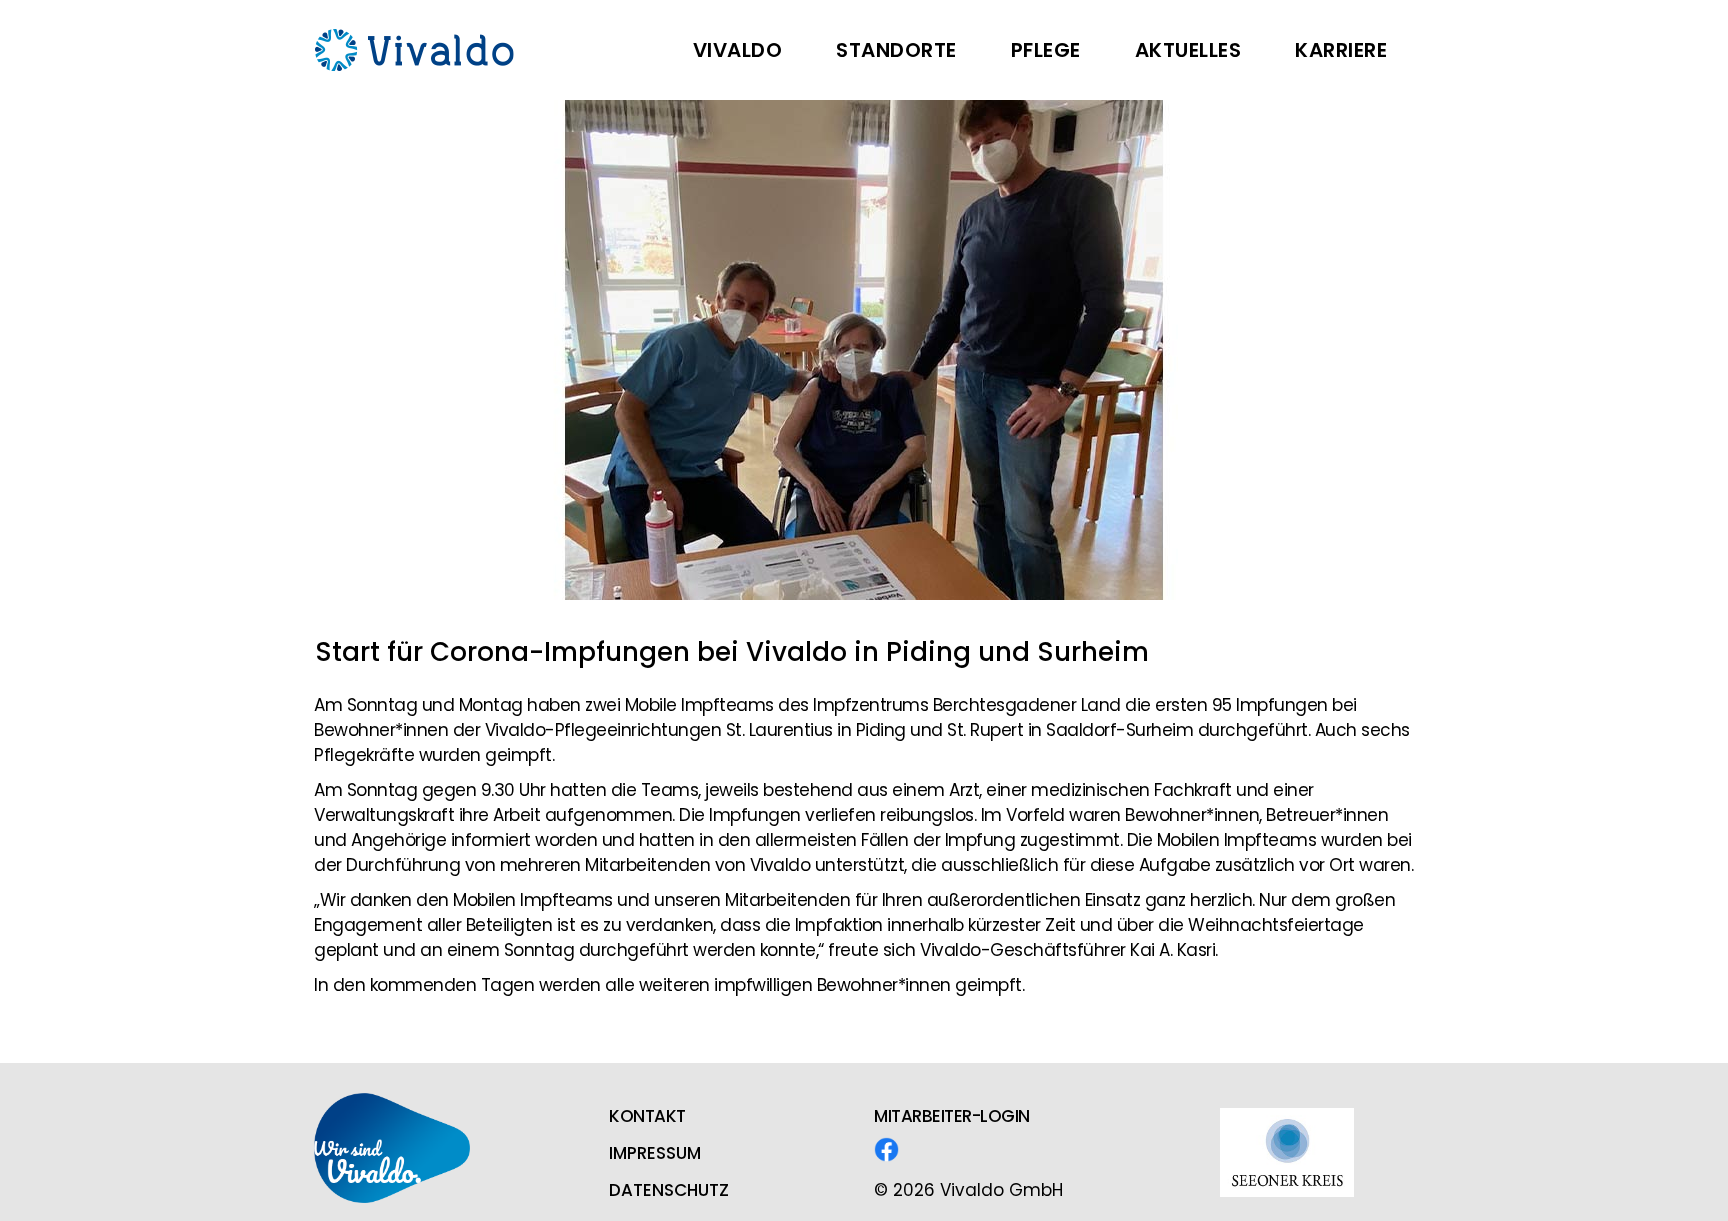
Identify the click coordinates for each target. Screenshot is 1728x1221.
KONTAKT (647, 1116)
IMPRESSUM (655, 1153)
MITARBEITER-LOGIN (952, 1116)
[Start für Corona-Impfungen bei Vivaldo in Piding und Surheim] (864, 350)
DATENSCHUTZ (669, 1190)
